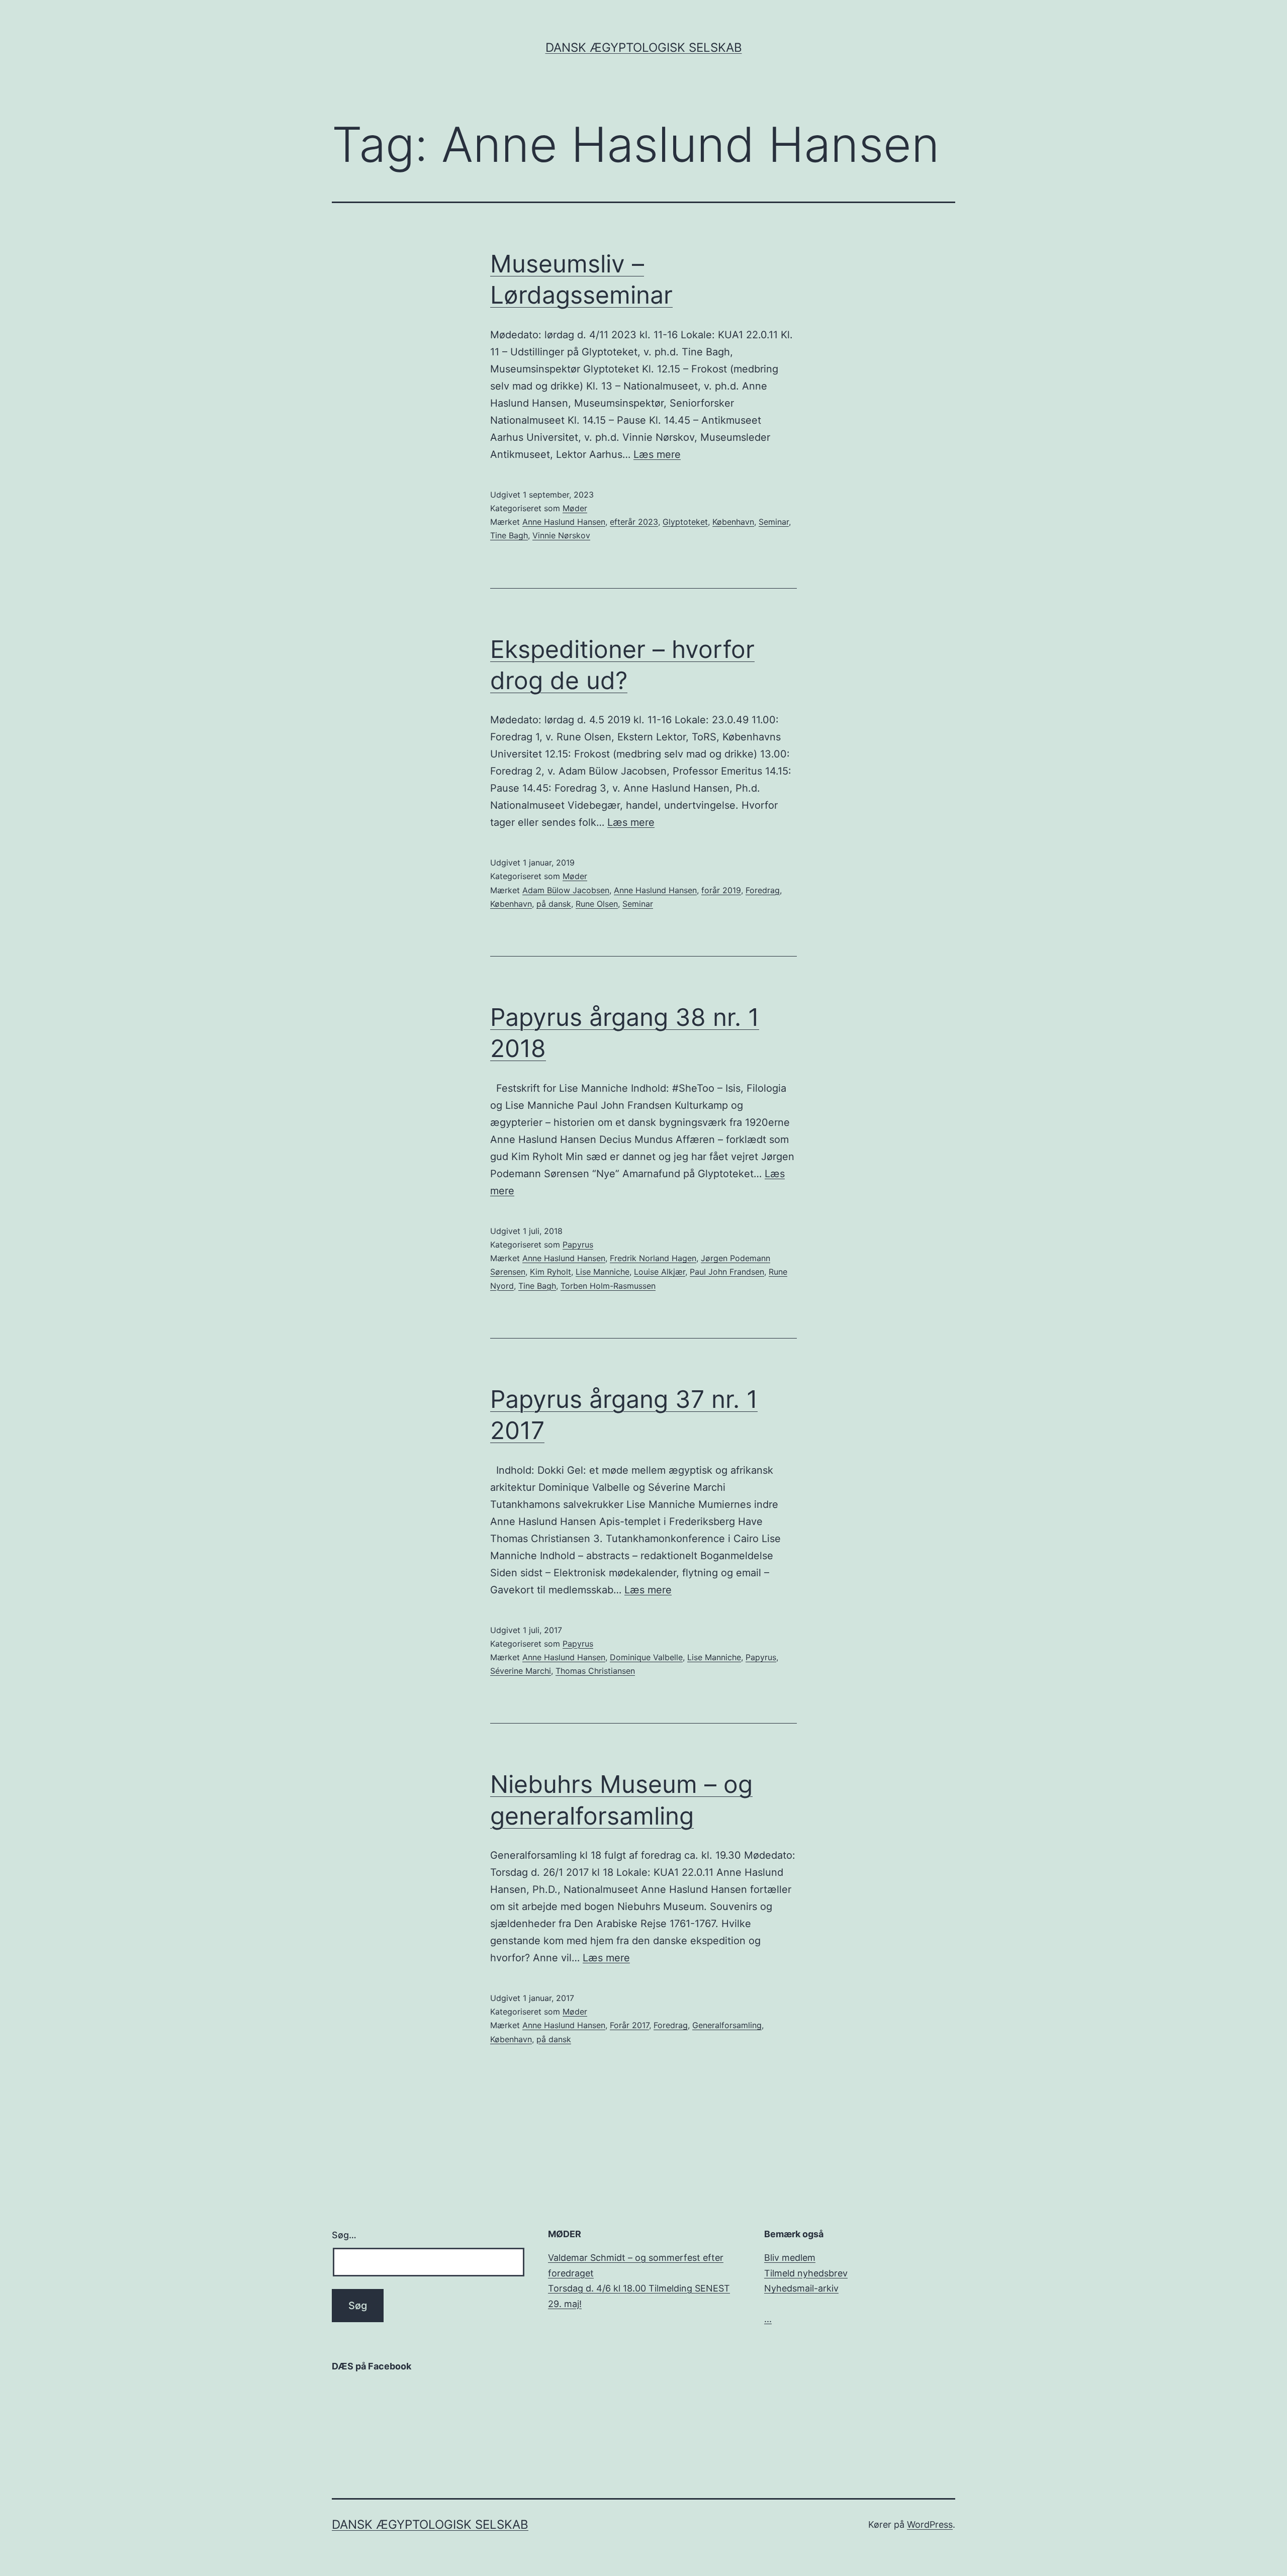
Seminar (774, 522)
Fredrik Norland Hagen (653, 1258)
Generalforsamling (727, 2025)
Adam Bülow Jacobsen (566, 890)
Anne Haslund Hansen (564, 522)
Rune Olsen (597, 904)
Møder (575, 508)
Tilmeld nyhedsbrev (806, 2273)
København (733, 522)
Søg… (344, 2235)
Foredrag (763, 890)
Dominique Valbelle (646, 1657)
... (768, 2319)
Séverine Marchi (521, 1671)
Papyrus (578, 1245)
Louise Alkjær (660, 1272)
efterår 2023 (634, 522)
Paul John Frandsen (727, 1272)
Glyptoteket (685, 522)
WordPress (930, 2524)
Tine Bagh (509, 535)
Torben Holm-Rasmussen (608, 1286)
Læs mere (657, 454)
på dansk (554, 904)
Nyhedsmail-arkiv (801, 2288)
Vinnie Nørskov (561, 535)
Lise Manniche (603, 1272)
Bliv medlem (790, 2258)
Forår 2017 (629, 2025)
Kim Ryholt (550, 1272)
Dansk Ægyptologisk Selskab (644, 47)
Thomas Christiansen (595, 1671)
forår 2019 (721, 890)
